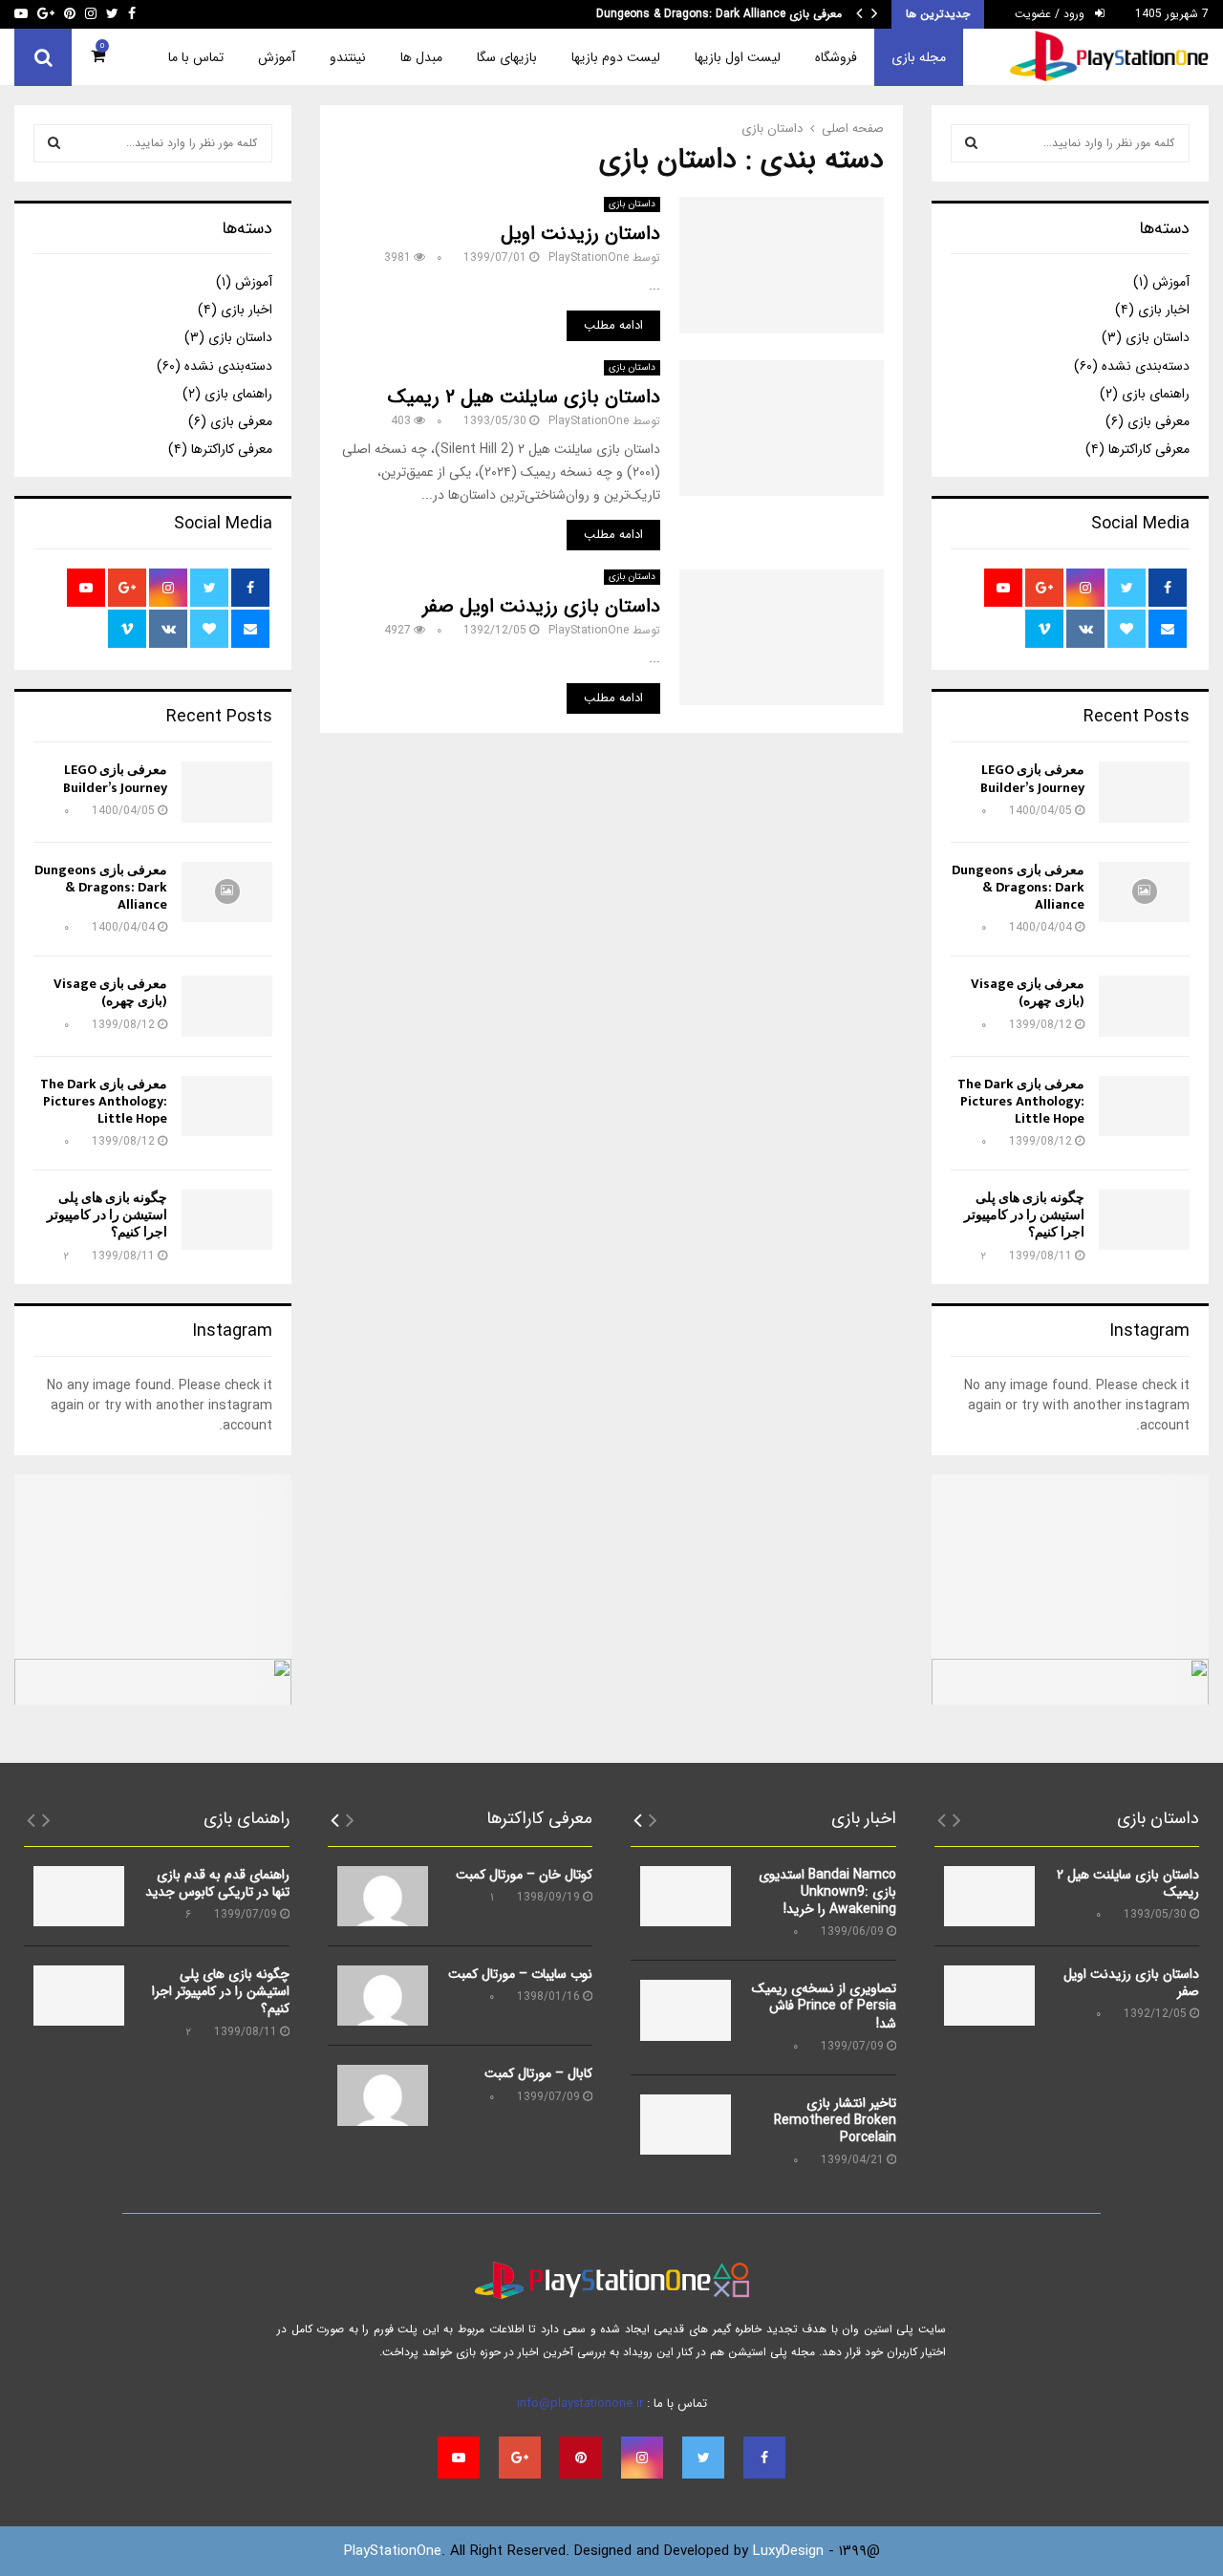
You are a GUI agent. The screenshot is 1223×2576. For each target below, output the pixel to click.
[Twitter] (703, 2458)
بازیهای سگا (507, 57)
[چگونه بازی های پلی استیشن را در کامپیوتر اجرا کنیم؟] (1144, 1220)
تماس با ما (196, 57)
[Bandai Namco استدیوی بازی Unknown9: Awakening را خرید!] (686, 1896)
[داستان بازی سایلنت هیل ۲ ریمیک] (989, 1896)
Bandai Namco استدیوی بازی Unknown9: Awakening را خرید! (827, 1892)
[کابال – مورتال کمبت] (383, 2095)
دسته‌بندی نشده (1146, 366)
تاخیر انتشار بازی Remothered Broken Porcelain (835, 2120)
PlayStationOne (589, 258)
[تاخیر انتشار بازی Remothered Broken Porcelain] (686, 2125)
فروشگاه (836, 57)
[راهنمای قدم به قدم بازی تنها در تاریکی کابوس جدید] (79, 1896)
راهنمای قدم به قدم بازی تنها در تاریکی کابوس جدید (217, 1883)
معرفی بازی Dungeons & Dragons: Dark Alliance (1018, 887)
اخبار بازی (1164, 310)
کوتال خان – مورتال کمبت (524, 1875)
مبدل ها (421, 57)
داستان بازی (632, 204)
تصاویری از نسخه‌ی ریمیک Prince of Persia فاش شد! (824, 2006)
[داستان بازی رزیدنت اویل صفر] (989, 1996)
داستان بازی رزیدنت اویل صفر (541, 606)
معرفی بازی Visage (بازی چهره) (766, 14)
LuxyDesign (788, 2551)
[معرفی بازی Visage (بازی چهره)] (1144, 1006)
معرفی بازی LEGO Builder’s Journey (1032, 778)
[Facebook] (764, 2458)
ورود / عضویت (1051, 14)
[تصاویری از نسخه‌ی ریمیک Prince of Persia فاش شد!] (686, 2010)
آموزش (277, 57)
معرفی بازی (1159, 421)
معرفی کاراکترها (1149, 449)
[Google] (520, 2458)
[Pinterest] (581, 2458)
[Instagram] (642, 2458)
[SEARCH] (971, 143)
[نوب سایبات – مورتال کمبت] (383, 1996)
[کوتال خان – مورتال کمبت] (383, 1896)
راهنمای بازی (1156, 394)
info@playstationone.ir (580, 2404)
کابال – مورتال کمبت (538, 2073)
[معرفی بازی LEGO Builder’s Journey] (1144, 792)
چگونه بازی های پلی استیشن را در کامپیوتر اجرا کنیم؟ (1024, 1215)
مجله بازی (919, 57)
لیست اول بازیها (738, 57)
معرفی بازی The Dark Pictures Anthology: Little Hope (1021, 1101)
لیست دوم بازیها (616, 57)
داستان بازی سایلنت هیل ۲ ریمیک (524, 397)
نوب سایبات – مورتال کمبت (520, 1974)
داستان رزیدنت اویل (580, 234)
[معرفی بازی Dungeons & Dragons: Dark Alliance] (1144, 892)
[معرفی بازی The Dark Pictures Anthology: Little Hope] (1144, 1106)
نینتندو (348, 57)
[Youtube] (459, 2458)
